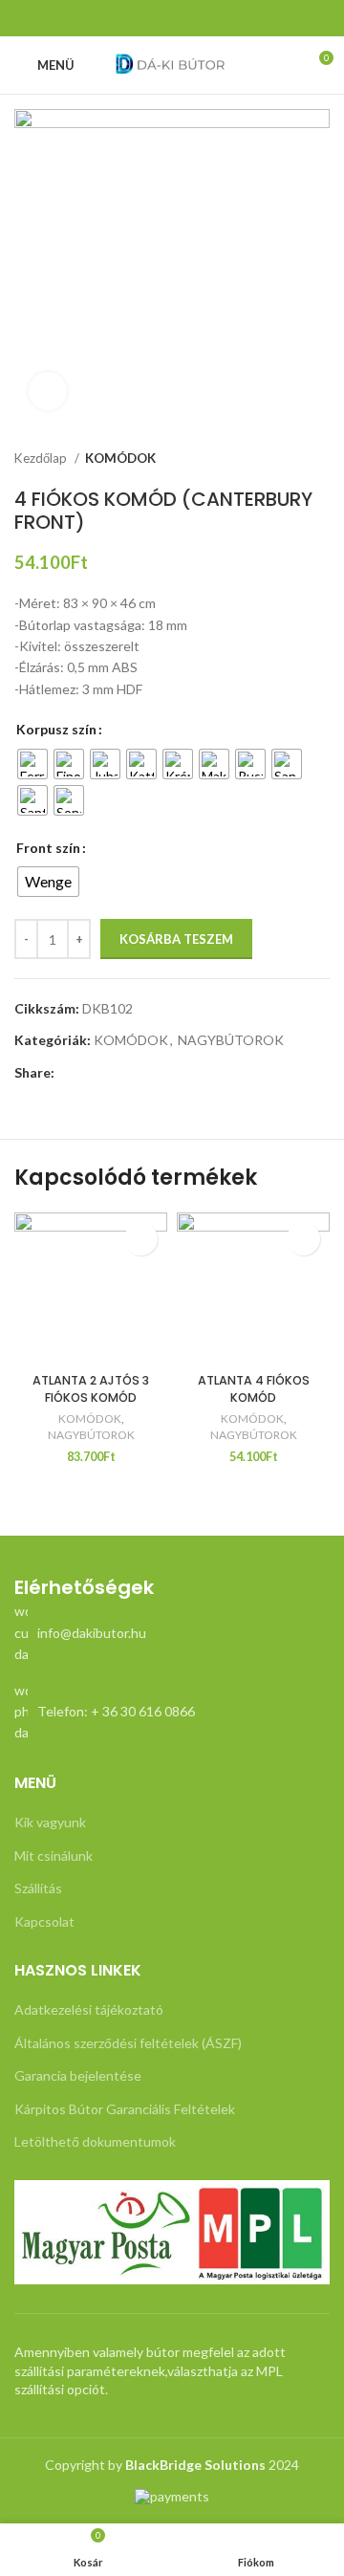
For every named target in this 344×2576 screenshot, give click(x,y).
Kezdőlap (42, 458)
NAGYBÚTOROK (231, 1040)
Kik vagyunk (50, 1822)
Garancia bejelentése (78, 2075)
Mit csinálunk (54, 1856)
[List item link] (172, 1633)
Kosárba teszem (176, 939)
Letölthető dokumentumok (95, 2141)
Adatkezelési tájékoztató (89, 2009)
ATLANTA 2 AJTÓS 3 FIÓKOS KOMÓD (91, 1389)
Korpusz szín (56, 729)
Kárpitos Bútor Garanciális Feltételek (125, 2109)
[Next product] (320, 459)
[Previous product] (282, 459)
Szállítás (38, 1888)
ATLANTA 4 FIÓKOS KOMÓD (254, 1389)
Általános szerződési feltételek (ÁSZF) (128, 2043)
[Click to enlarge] (48, 391)
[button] (141, 1239)
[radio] (32, 764)
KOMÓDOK (120, 458)
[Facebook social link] (172, 18)
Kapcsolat (44, 1921)
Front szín (48, 848)
